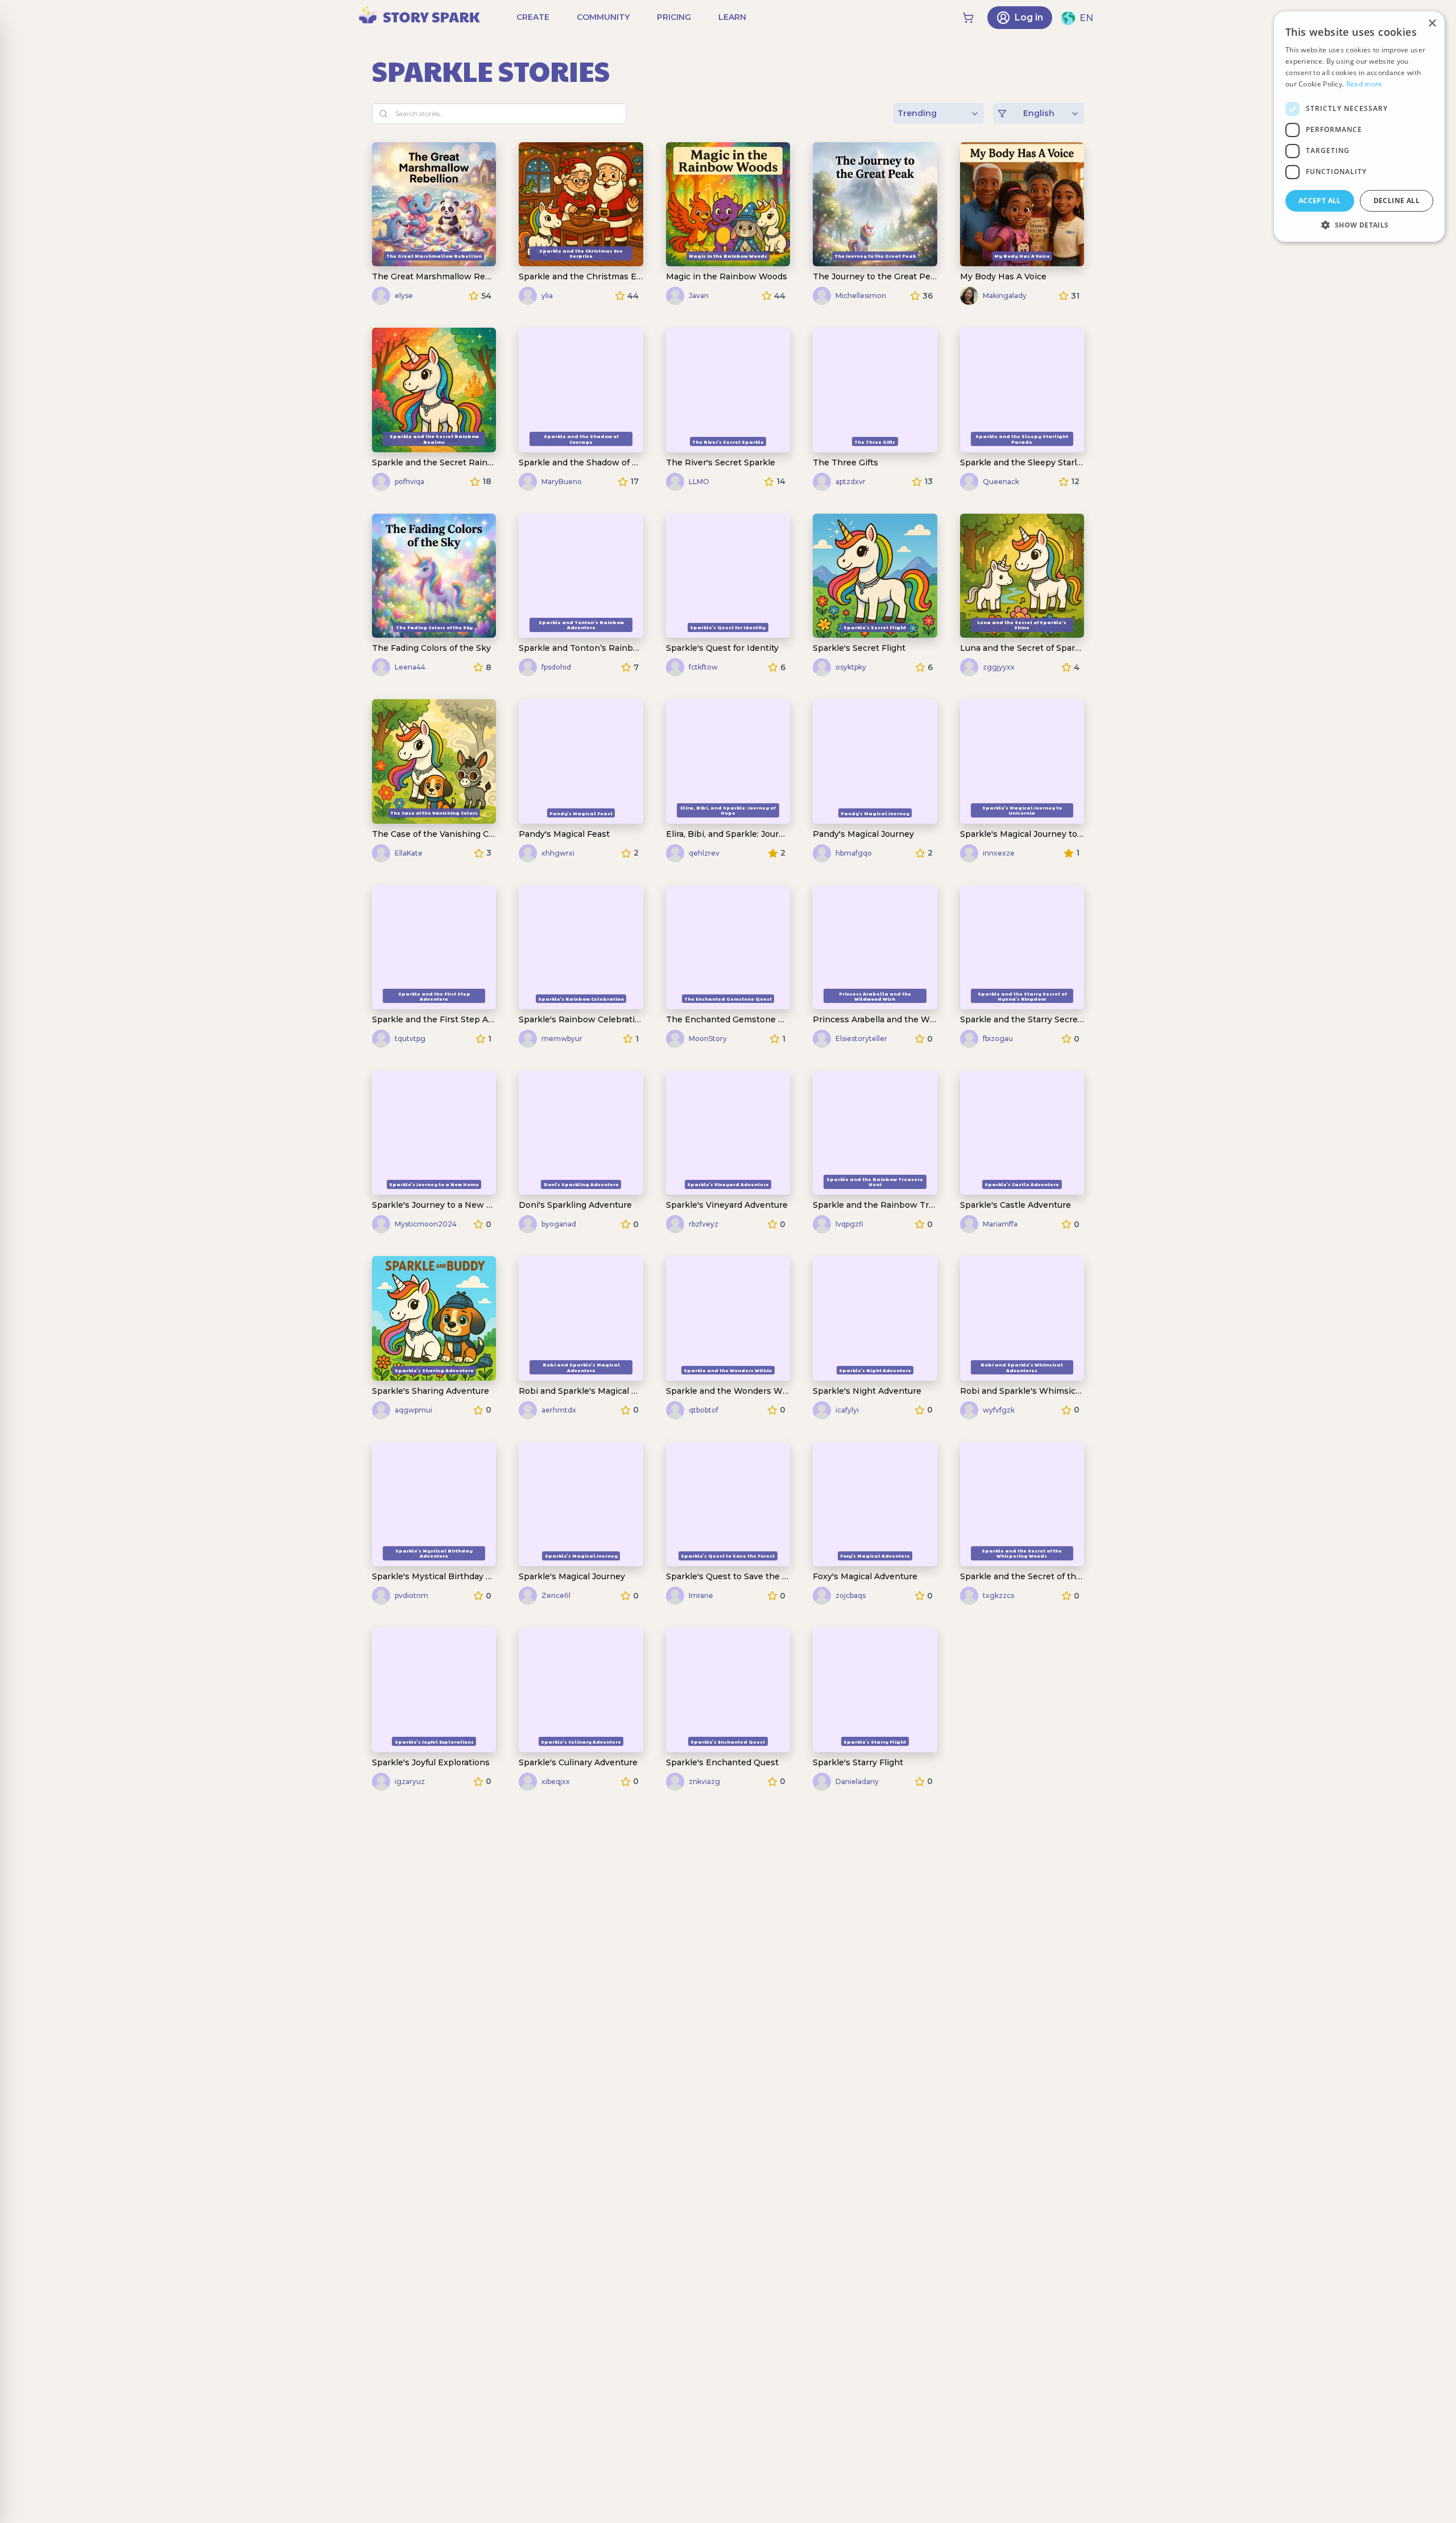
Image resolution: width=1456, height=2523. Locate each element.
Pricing (674, 17)
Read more (1364, 84)
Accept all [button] (1320, 201)
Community (603, 17)
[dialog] (1359, 127)
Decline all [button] (1397, 201)
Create (533, 17)
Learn (732, 17)
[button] (1359, 225)
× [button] (1432, 24)
